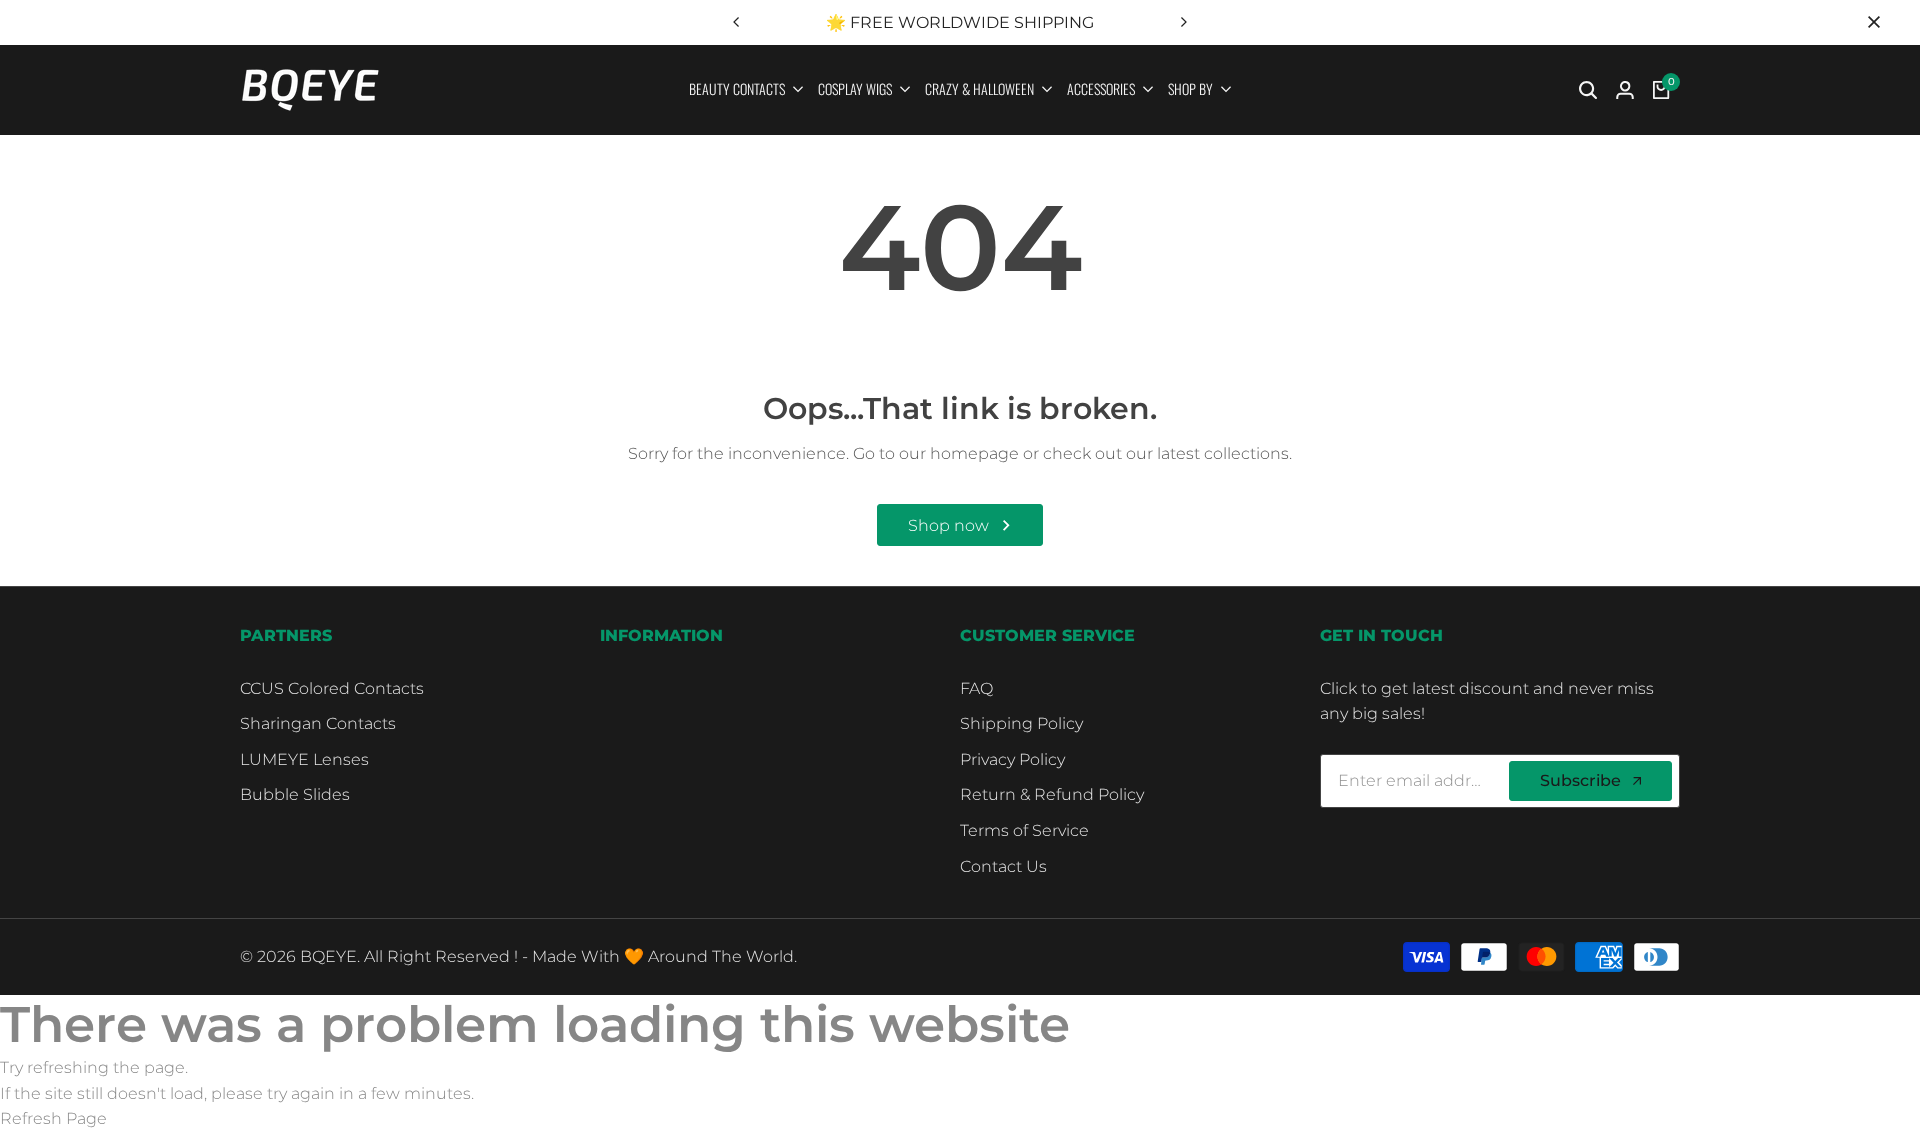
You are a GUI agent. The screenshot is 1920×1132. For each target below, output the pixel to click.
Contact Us (1003, 866)
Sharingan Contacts (318, 723)
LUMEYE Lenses (304, 759)
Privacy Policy (1012, 759)
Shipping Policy (1021, 723)
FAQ (976, 688)
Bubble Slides (295, 794)
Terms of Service (1024, 830)
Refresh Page (53, 1118)
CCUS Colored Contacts (332, 688)
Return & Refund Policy (1052, 794)
